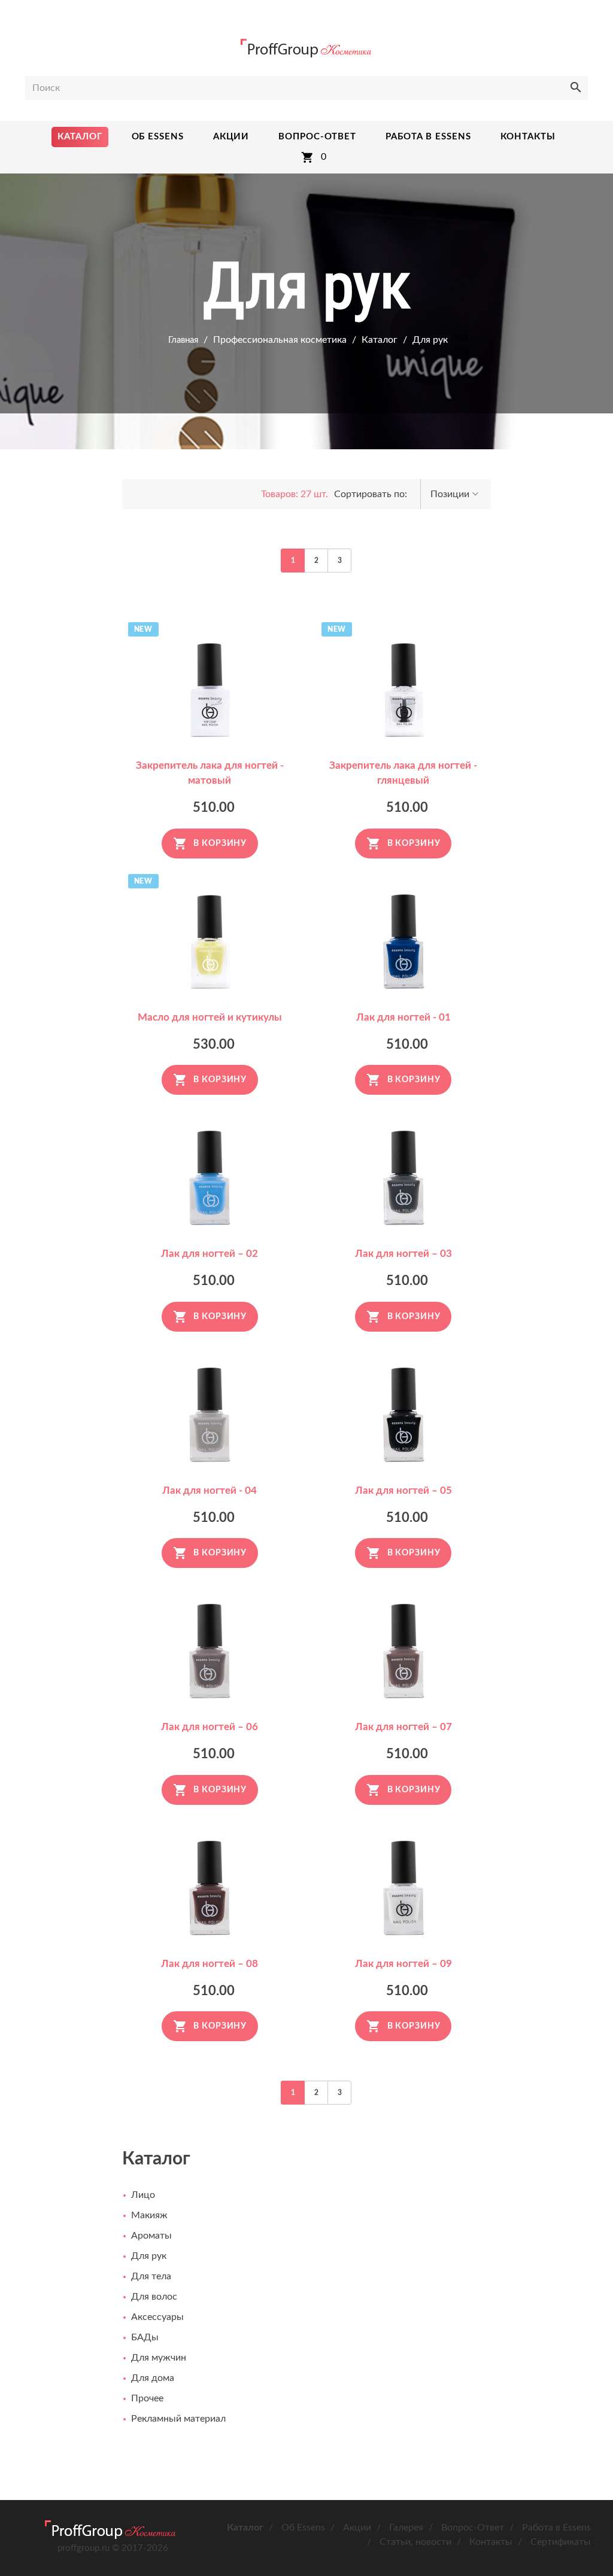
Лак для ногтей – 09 (403, 1964)
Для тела (151, 2276)
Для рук (430, 340)
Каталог (380, 340)
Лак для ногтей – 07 (403, 1727)
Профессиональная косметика (280, 340)
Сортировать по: (371, 494)
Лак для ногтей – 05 (403, 1491)
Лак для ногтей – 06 (210, 1727)
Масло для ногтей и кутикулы (210, 1017)
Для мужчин (159, 2358)
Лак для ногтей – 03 (403, 1254)
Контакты (491, 2542)
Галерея (406, 2528)
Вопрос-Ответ (473, 2528)
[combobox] (456, 494)
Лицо (143, 2195)
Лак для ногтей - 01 (403, 1017)
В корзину (220, 844)
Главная (183, 340)
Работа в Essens (556, 2528)
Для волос (154, 2297)
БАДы (145, 2337)
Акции (357, 2528)
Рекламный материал (178, 2419)
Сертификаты (561, 2542)
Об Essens (303, 2528)
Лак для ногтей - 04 (210, 1491)
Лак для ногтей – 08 (210, 1964)
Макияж (149, 2215)
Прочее (147, 2398)
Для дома (153, 2378)
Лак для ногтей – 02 (210, 1254)
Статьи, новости (415, 2542)
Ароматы (151, 2236)
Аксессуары (157, 2317)
